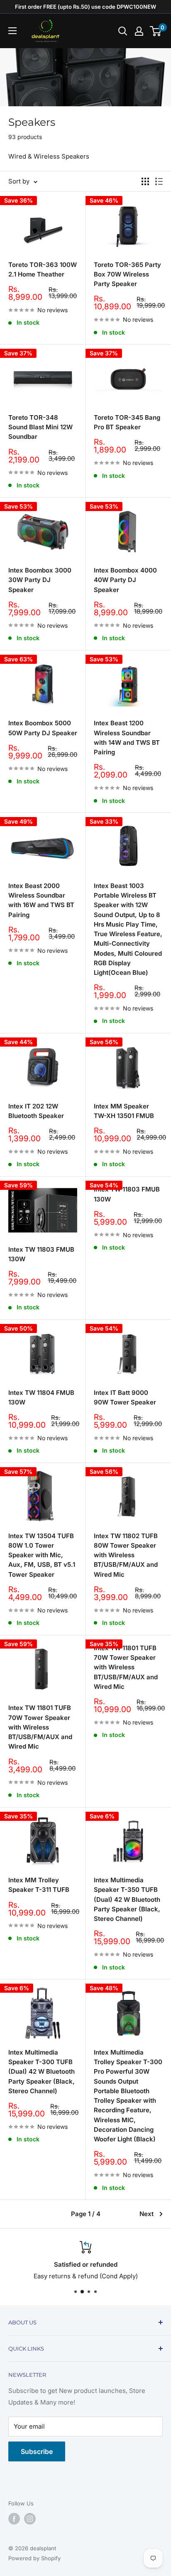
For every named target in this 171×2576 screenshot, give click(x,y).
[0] (156, 31)
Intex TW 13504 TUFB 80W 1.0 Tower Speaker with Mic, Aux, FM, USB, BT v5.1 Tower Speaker (42, 1555)
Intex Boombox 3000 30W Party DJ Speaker (40, 580)
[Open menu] (12, 31)
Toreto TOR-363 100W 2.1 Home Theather (43, 269)
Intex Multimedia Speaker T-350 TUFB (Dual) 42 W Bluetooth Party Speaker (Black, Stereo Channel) (127, 1899)
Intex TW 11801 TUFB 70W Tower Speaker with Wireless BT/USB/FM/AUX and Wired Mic (40, 1727)
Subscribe (37, 2451)
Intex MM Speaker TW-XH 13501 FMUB (124, 1111)
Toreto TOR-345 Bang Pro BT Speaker (127, 422)
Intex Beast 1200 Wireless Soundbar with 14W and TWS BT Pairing (127, 738)
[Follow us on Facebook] (14, 2519)
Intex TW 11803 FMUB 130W (41, 1254)
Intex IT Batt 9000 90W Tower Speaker (125, 1397)
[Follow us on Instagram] (30, 2519)
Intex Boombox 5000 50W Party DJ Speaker (43, 728)
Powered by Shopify (34, 2558)
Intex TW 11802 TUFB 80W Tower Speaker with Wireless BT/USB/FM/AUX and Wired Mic (126, 1555)
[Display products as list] (159, 181)
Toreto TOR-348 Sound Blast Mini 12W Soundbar (40, 427)
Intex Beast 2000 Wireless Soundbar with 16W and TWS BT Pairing (41, 900)
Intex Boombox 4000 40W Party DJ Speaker (125, 580)
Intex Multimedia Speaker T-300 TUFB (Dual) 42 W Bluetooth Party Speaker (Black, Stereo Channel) (42, 2072)
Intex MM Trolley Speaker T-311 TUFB (39, 1885)
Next (147, 2214)
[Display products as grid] (145, 181)
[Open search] (123, 31)
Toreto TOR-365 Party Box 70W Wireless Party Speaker (127, 274)
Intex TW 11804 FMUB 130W (41, 1397)
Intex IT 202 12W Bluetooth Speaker (36, 1111)
